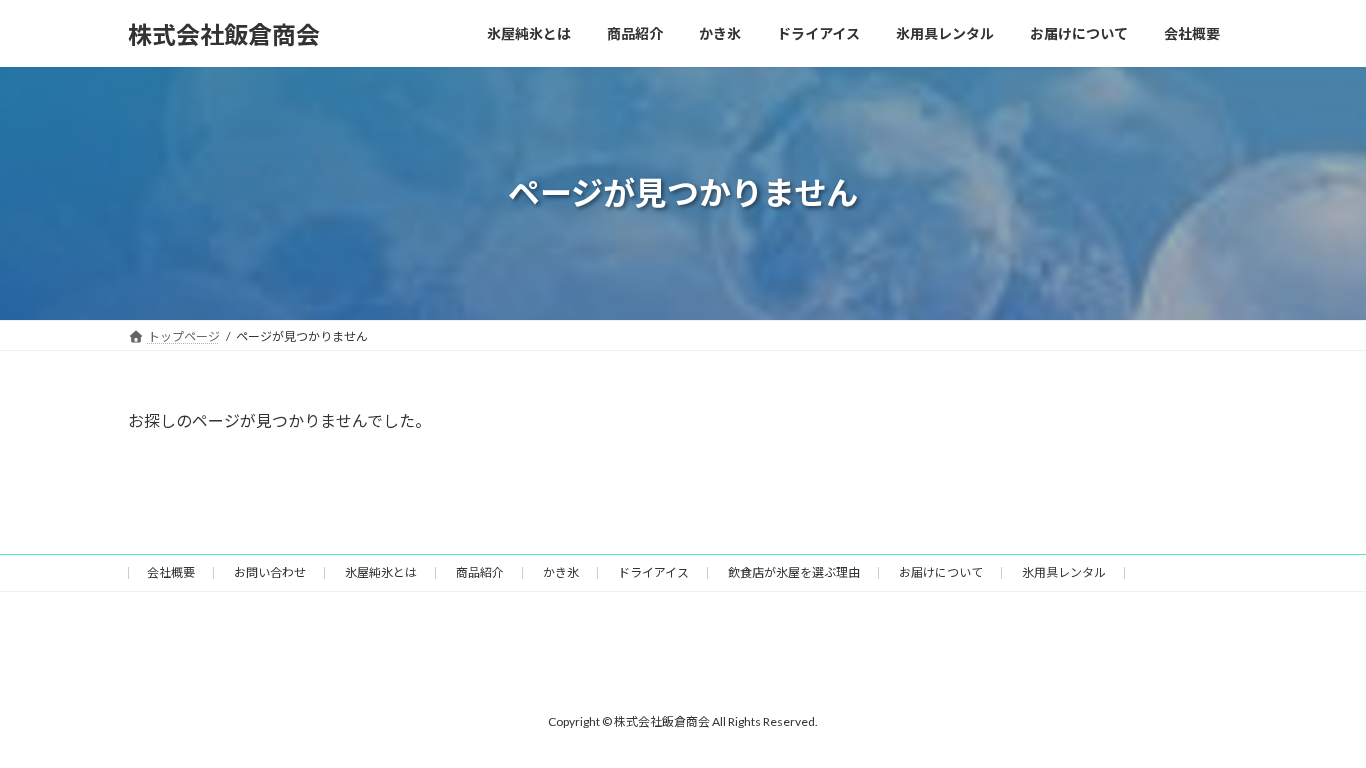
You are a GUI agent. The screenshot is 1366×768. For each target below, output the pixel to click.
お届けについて (941, 572)
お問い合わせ (270, 572)
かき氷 (561, 572)
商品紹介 (480, 572)
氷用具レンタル (1064, 572)
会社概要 (171, 572)
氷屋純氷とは (381, 572)
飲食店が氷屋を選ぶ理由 (794, 572)
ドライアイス (653, 572)
